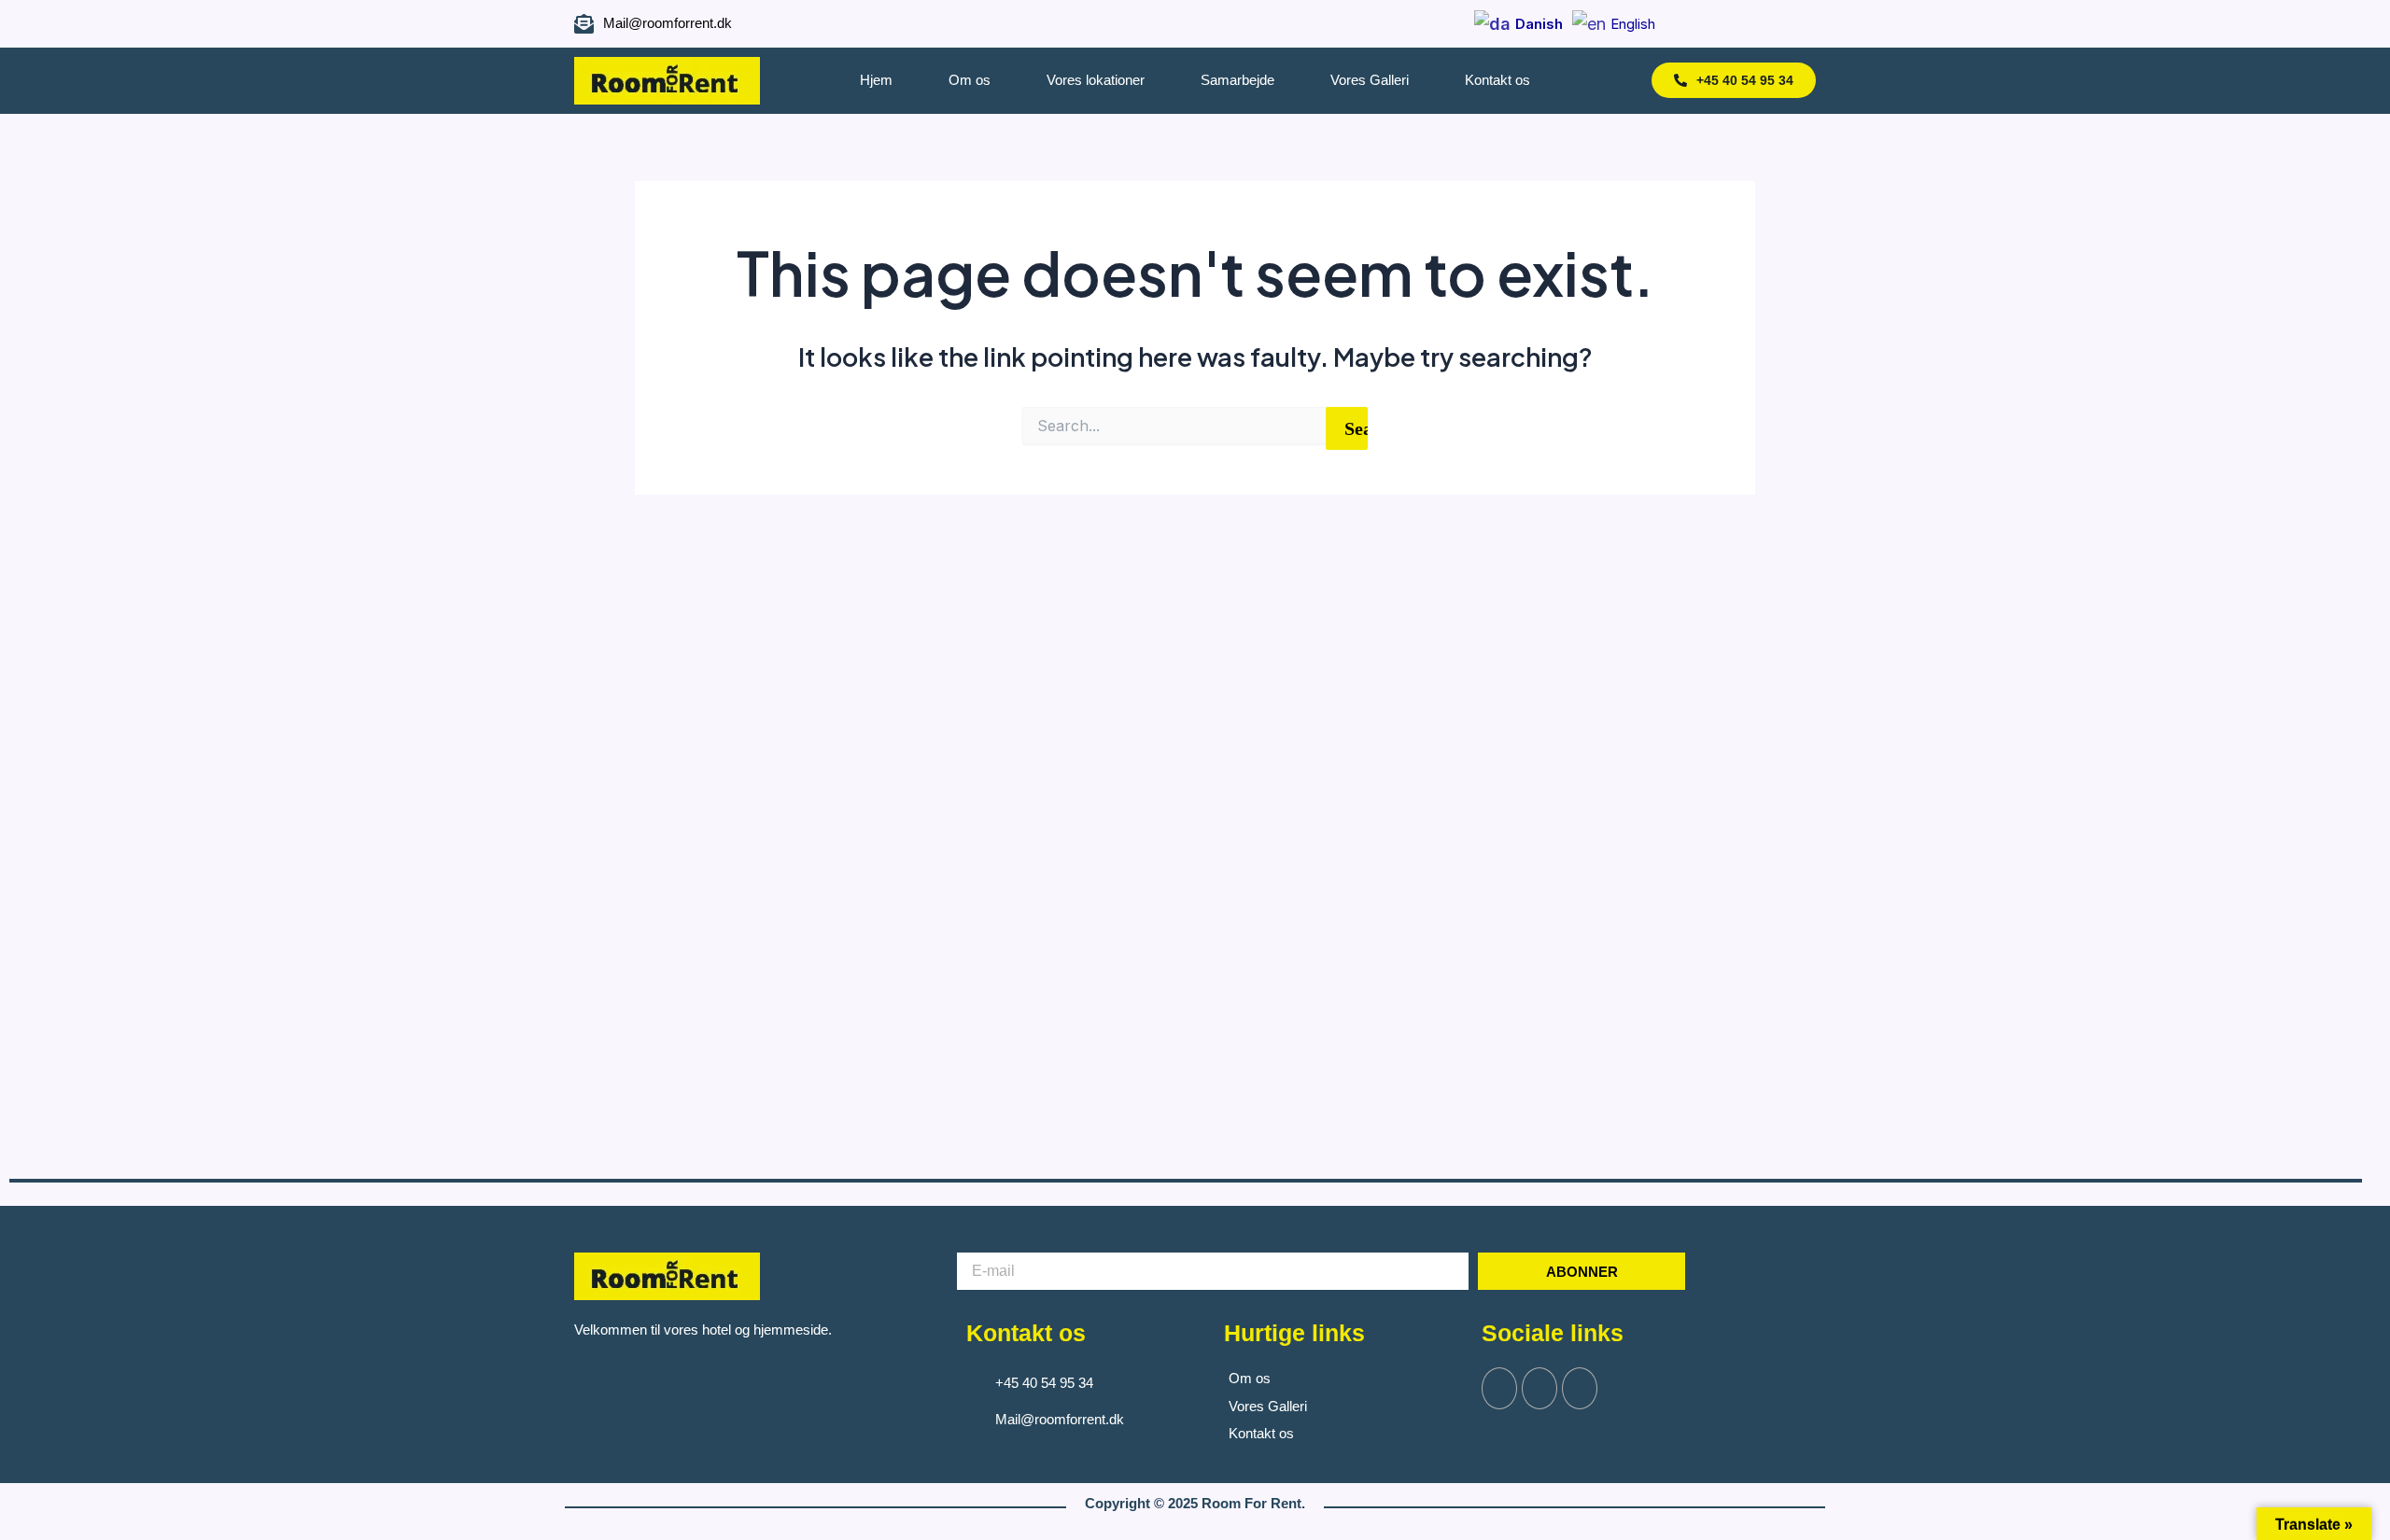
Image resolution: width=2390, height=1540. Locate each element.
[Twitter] (1539, 1388)
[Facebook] (1720, 24)
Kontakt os (1497, 80)
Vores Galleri (1370, 80)
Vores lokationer (1096, 80)
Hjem (876, 80)
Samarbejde (1237, 80)
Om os (970, 80)
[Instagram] (1754, 24)
